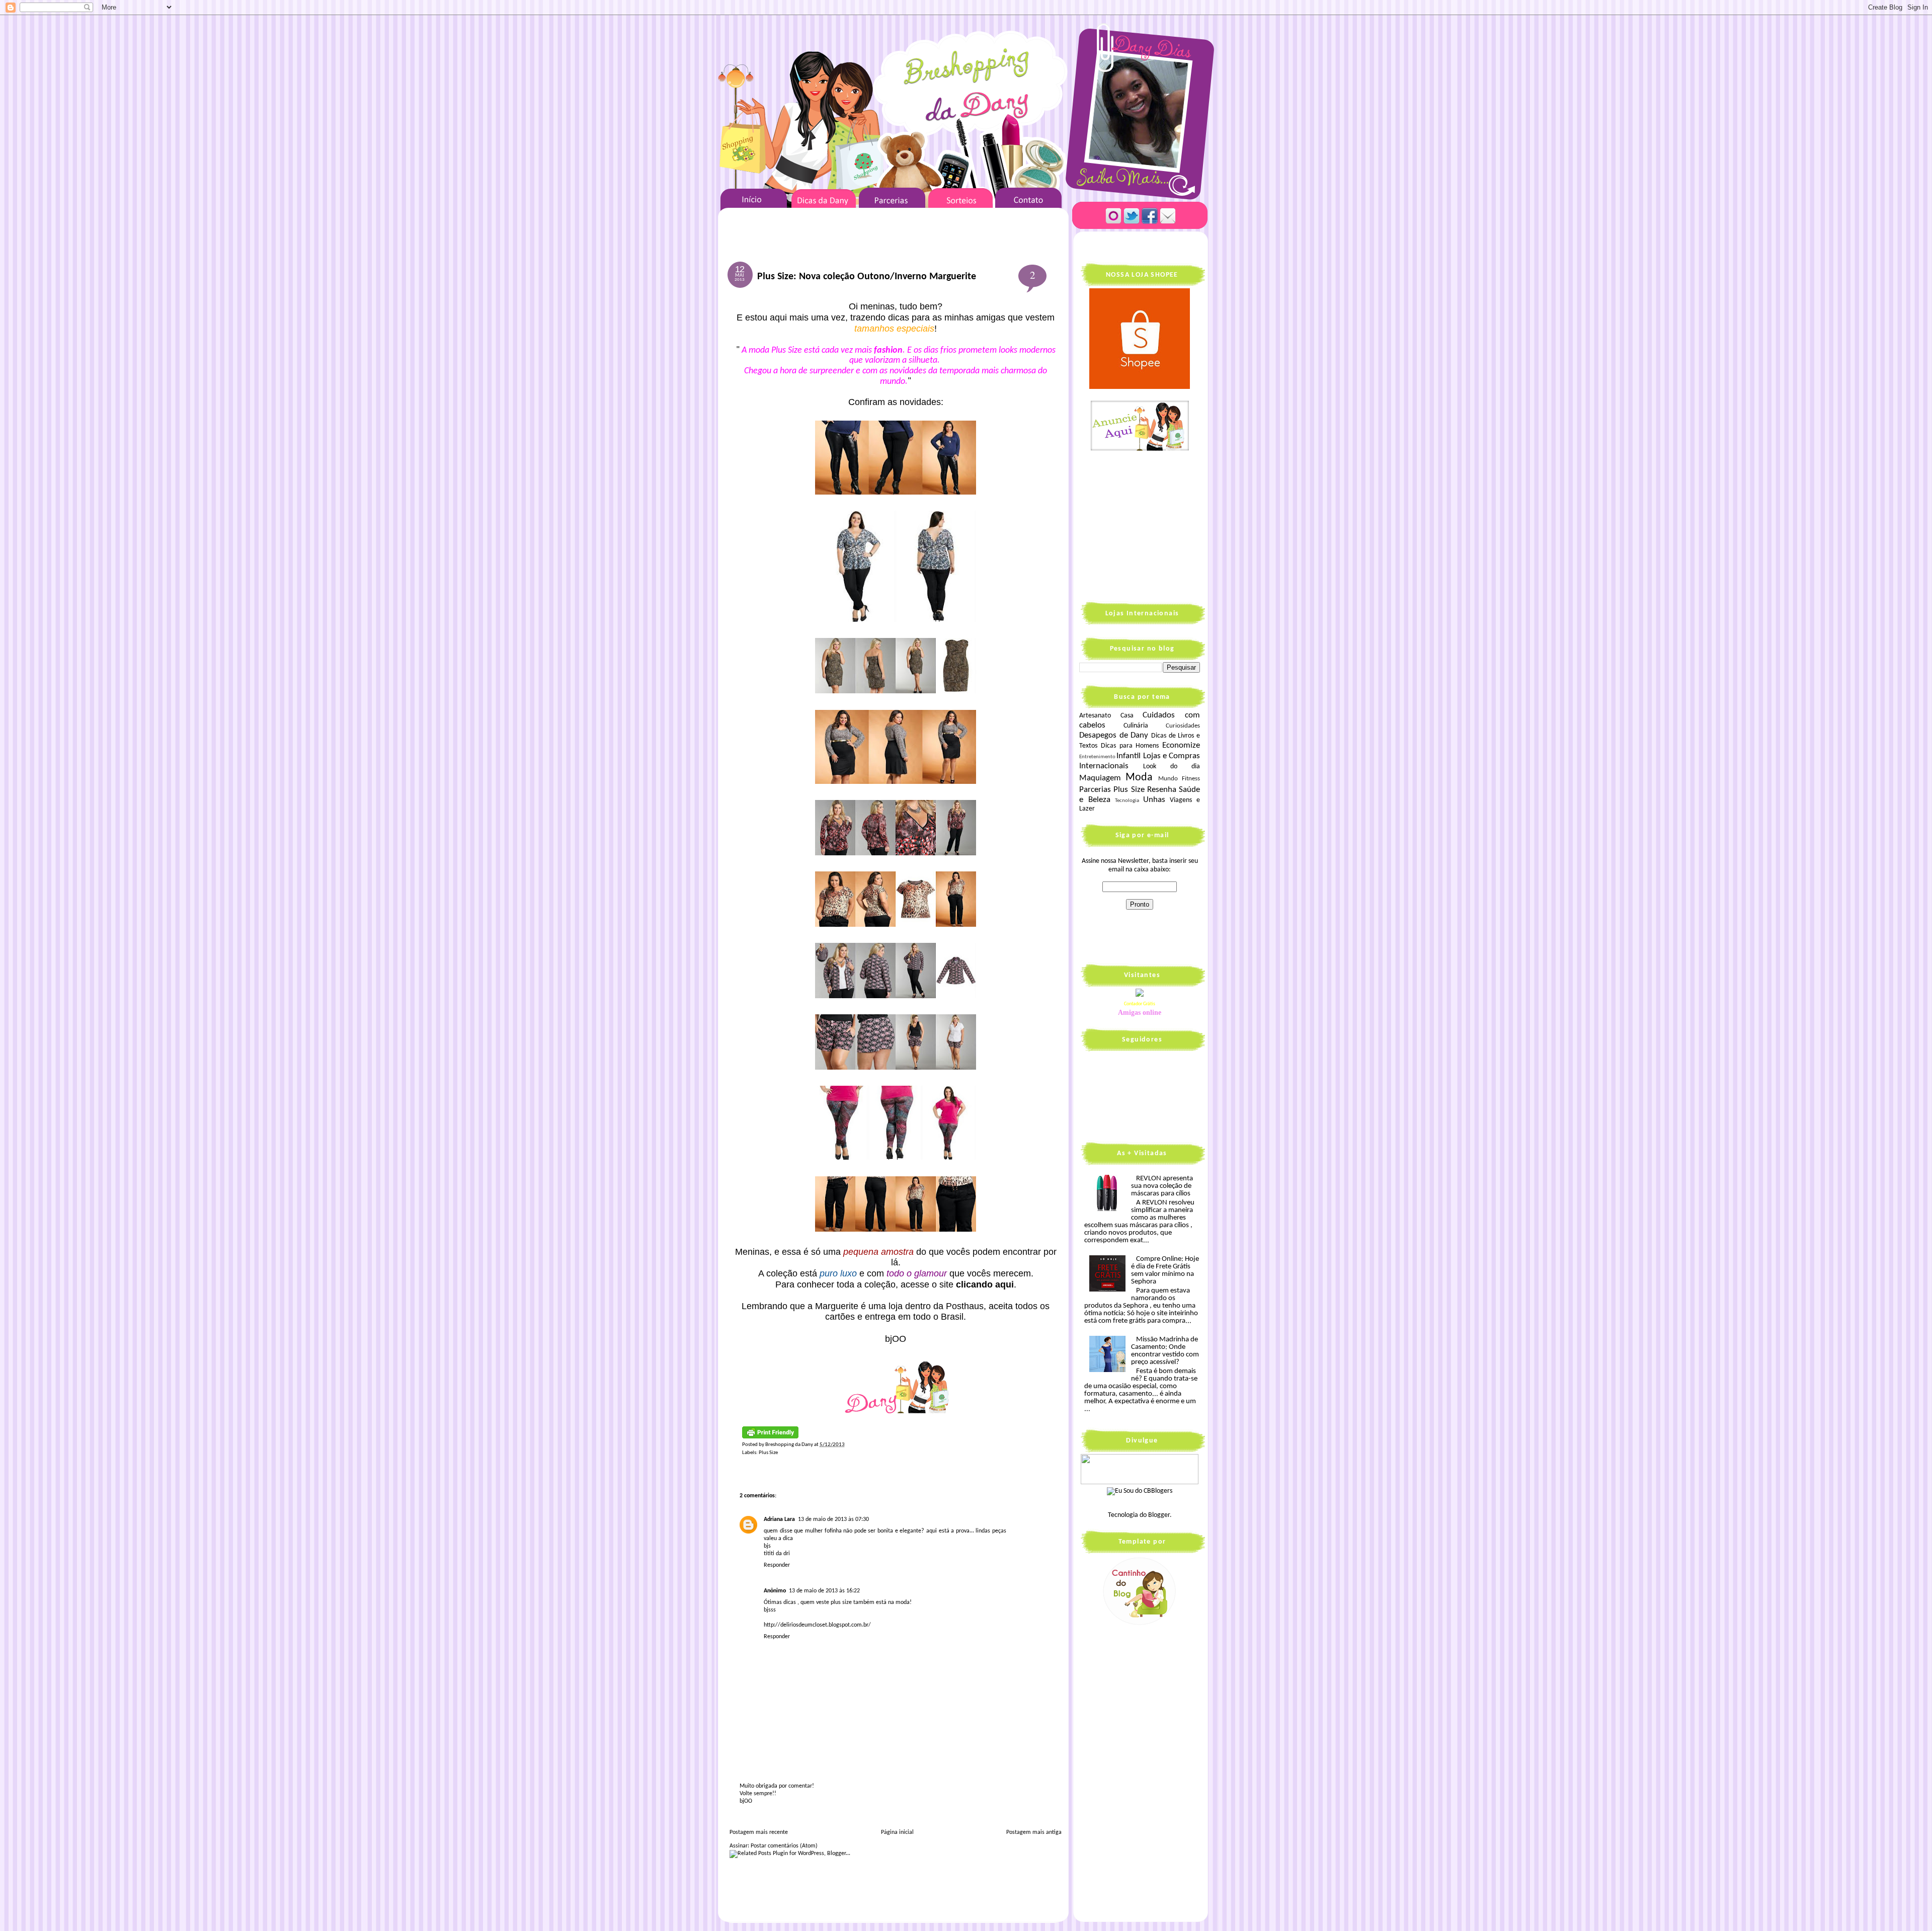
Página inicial (897, 1832)
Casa (1127, 716)
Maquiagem (1100, 778)
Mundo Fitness (1179, 779)
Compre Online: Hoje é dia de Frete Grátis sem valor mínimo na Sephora (1165, 1270)
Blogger (1159, 1515)
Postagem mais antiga (1034, 1832)
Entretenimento (1097, 757)
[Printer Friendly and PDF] (770, 1437)
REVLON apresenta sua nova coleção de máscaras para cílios (1162, 1186)
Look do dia (1172, 767)
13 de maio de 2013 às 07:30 (833, 1519)
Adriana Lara (779, 1519)
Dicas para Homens (1130, 746)
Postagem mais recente (759, 1832)
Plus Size (768, 1453)
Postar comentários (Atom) (784, 1846)
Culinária (1136, 726)
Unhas (1154, 800)
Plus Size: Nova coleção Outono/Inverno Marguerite (867, 277)
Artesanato (1095, 716)
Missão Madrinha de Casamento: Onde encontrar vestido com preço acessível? (1165, 1351)
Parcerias (1095, 790)
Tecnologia (1127, 801)
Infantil (1129, 756)
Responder (777, 1565)
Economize (1181, 745)
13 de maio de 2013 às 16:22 (824, 1591)
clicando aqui (985, 1284)
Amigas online (1140, 1013)
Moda (1139, 778)
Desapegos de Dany (1114, 735)
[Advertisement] (1142, 525)
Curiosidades (1183, 726)
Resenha (1162, 790)
